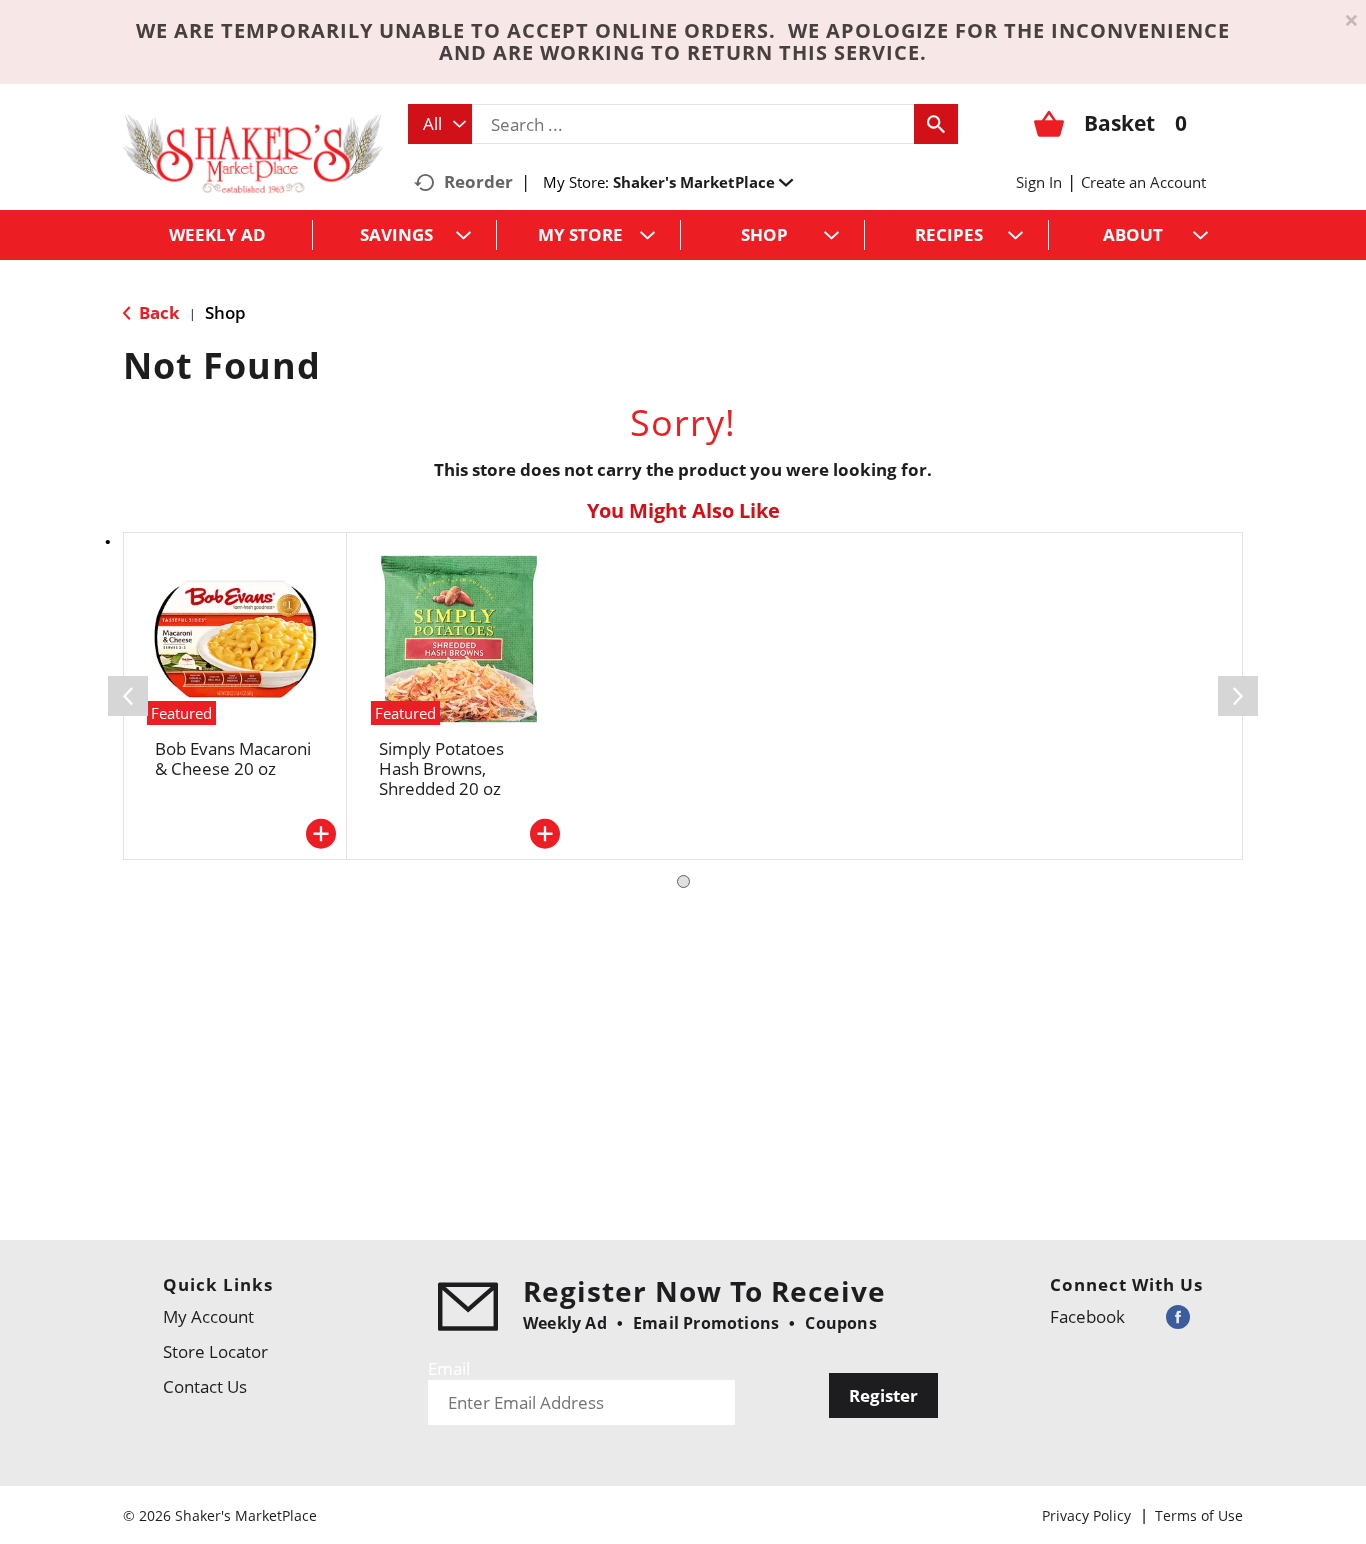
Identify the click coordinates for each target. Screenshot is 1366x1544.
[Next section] (1238, 696)
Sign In (1039, 182)
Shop (225, 312)
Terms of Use (1199, 1515)
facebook (1087, 1316)
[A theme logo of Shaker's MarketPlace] (253, 152)
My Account (208, 1316)
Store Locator (215, 1351)
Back (157, 312)
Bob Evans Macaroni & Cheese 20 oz (233, 758)
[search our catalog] (936, 124)
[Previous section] (128, 696)
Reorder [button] (478, 181)
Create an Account (1143, 182)
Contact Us (205, 1386)
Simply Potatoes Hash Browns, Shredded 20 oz (441, 768)
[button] (703, 182)
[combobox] (440, 124)
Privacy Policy (1086, 1515)
